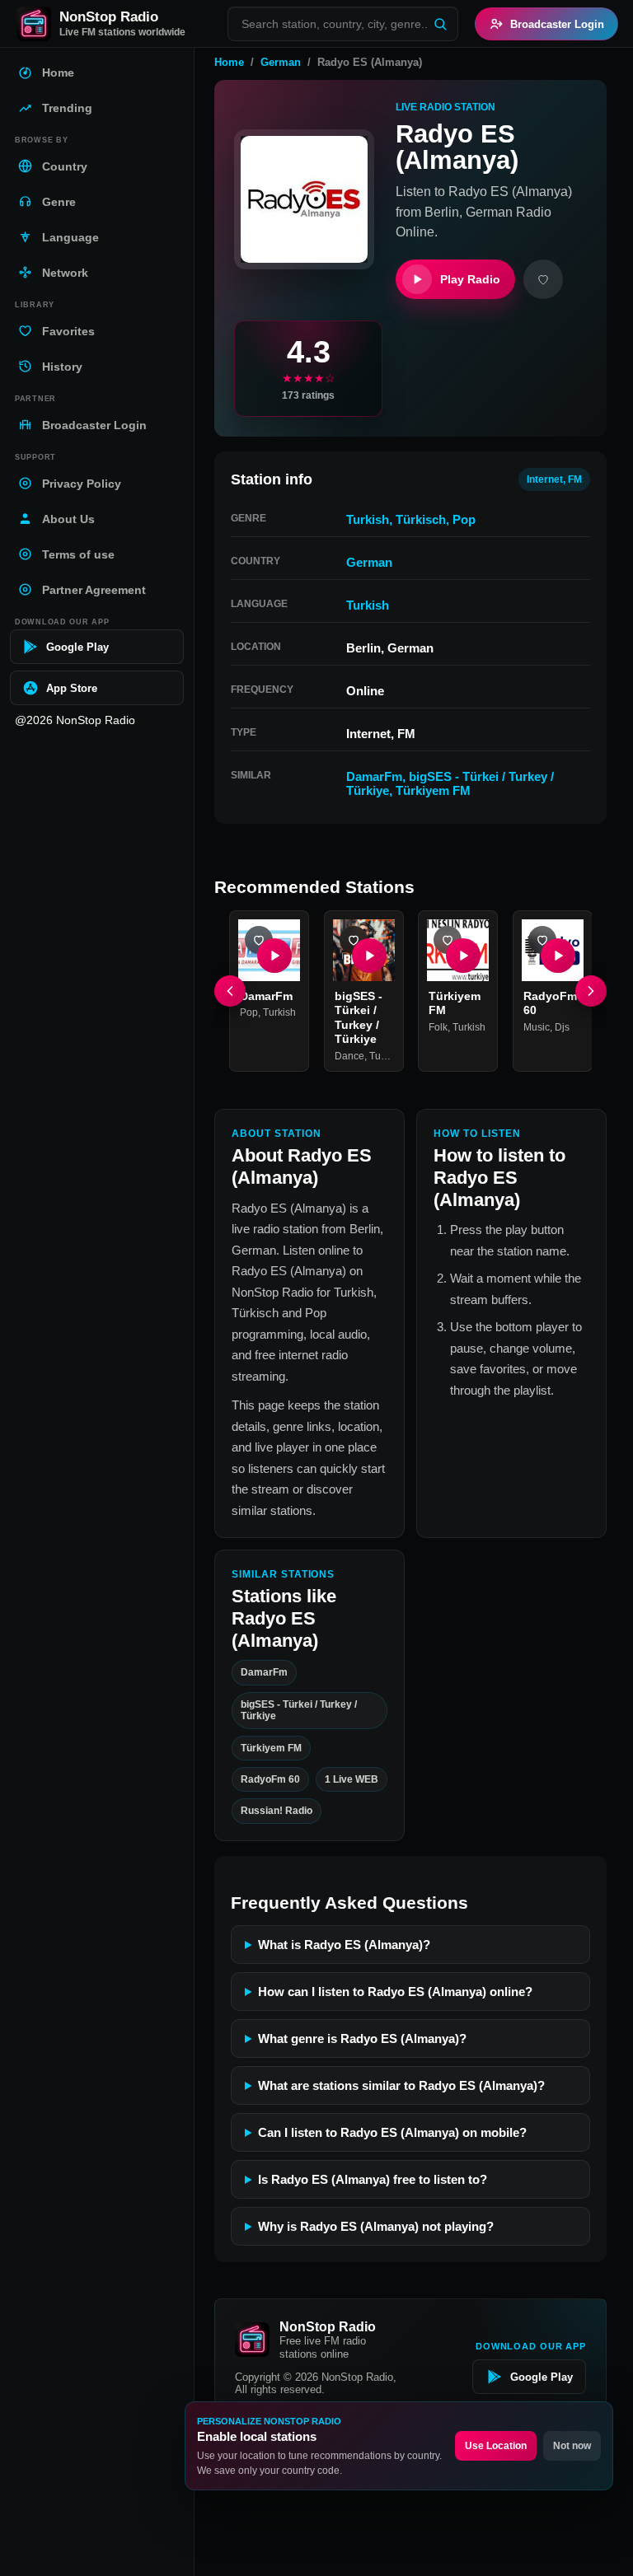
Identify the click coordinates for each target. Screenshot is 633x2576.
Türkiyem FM (433, 790)
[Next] (591, 990)
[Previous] (230, 990)
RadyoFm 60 (270, 1779)
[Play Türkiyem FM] (463, 955)
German (281, 62)
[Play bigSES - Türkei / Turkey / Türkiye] (368, 955)
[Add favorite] (543, 279)
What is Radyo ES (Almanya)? (344, 1945)
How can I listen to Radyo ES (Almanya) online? (395, 1992)
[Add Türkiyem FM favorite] (448, 940)
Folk (438, 1026)
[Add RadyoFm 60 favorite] (542, 940)
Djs (562, 1026)
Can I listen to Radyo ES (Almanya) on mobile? (392, 2132)
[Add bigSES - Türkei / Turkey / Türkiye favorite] (354, 940)
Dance (349, 1055)
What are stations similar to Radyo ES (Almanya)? (401, 2085)
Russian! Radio (277, 1812)
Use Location (496, 2446)
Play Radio (470, 279)
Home (229, 62)
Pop (464, 519)
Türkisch (421, 519)
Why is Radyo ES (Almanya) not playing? (376, 2226)
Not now (572, 2446)
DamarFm (374, 776)
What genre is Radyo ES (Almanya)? (362, 2038)
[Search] (440, 24)
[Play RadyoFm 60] (557, 955)
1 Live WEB (352, 1779)
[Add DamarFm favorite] (259, 940)
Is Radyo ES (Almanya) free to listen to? (373, 2179)
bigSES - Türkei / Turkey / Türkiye (299, 1710)
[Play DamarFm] (274, 955)
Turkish (368, 519)
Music (537, 1026)
